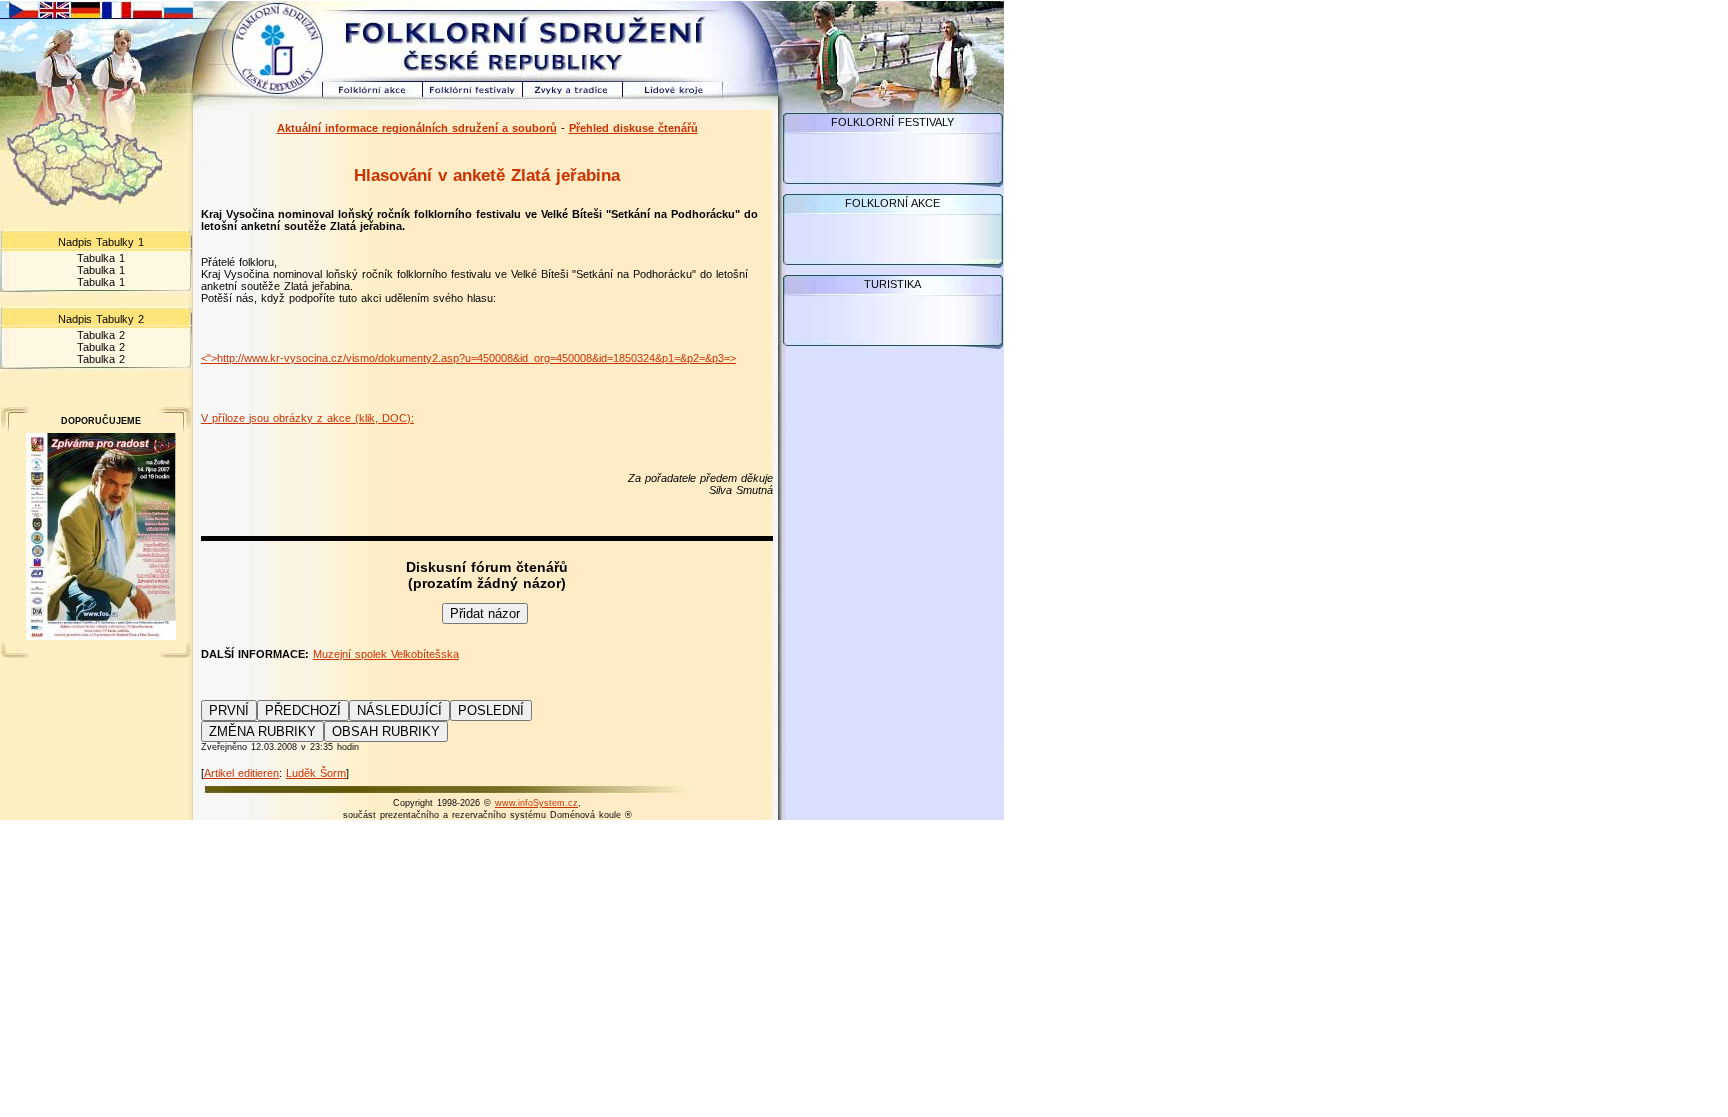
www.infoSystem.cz (536, 803)
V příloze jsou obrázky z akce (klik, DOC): (307, 418)
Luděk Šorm (316, 773)
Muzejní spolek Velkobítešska (386, 654)
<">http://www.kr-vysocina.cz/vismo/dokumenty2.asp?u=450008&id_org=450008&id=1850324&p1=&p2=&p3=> (468, 358)
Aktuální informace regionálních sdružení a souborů (417, 128)
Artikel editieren (241, 773)
